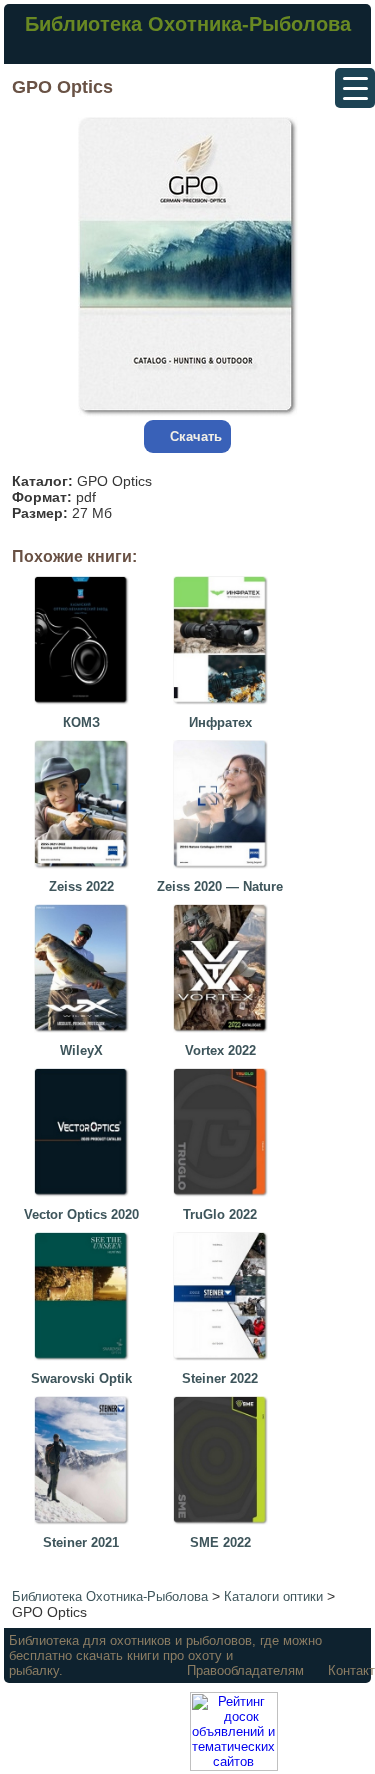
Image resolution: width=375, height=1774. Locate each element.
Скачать (196, 436)
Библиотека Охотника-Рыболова (188, 24)
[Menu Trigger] (355, 88)
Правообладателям (245, 1670)
